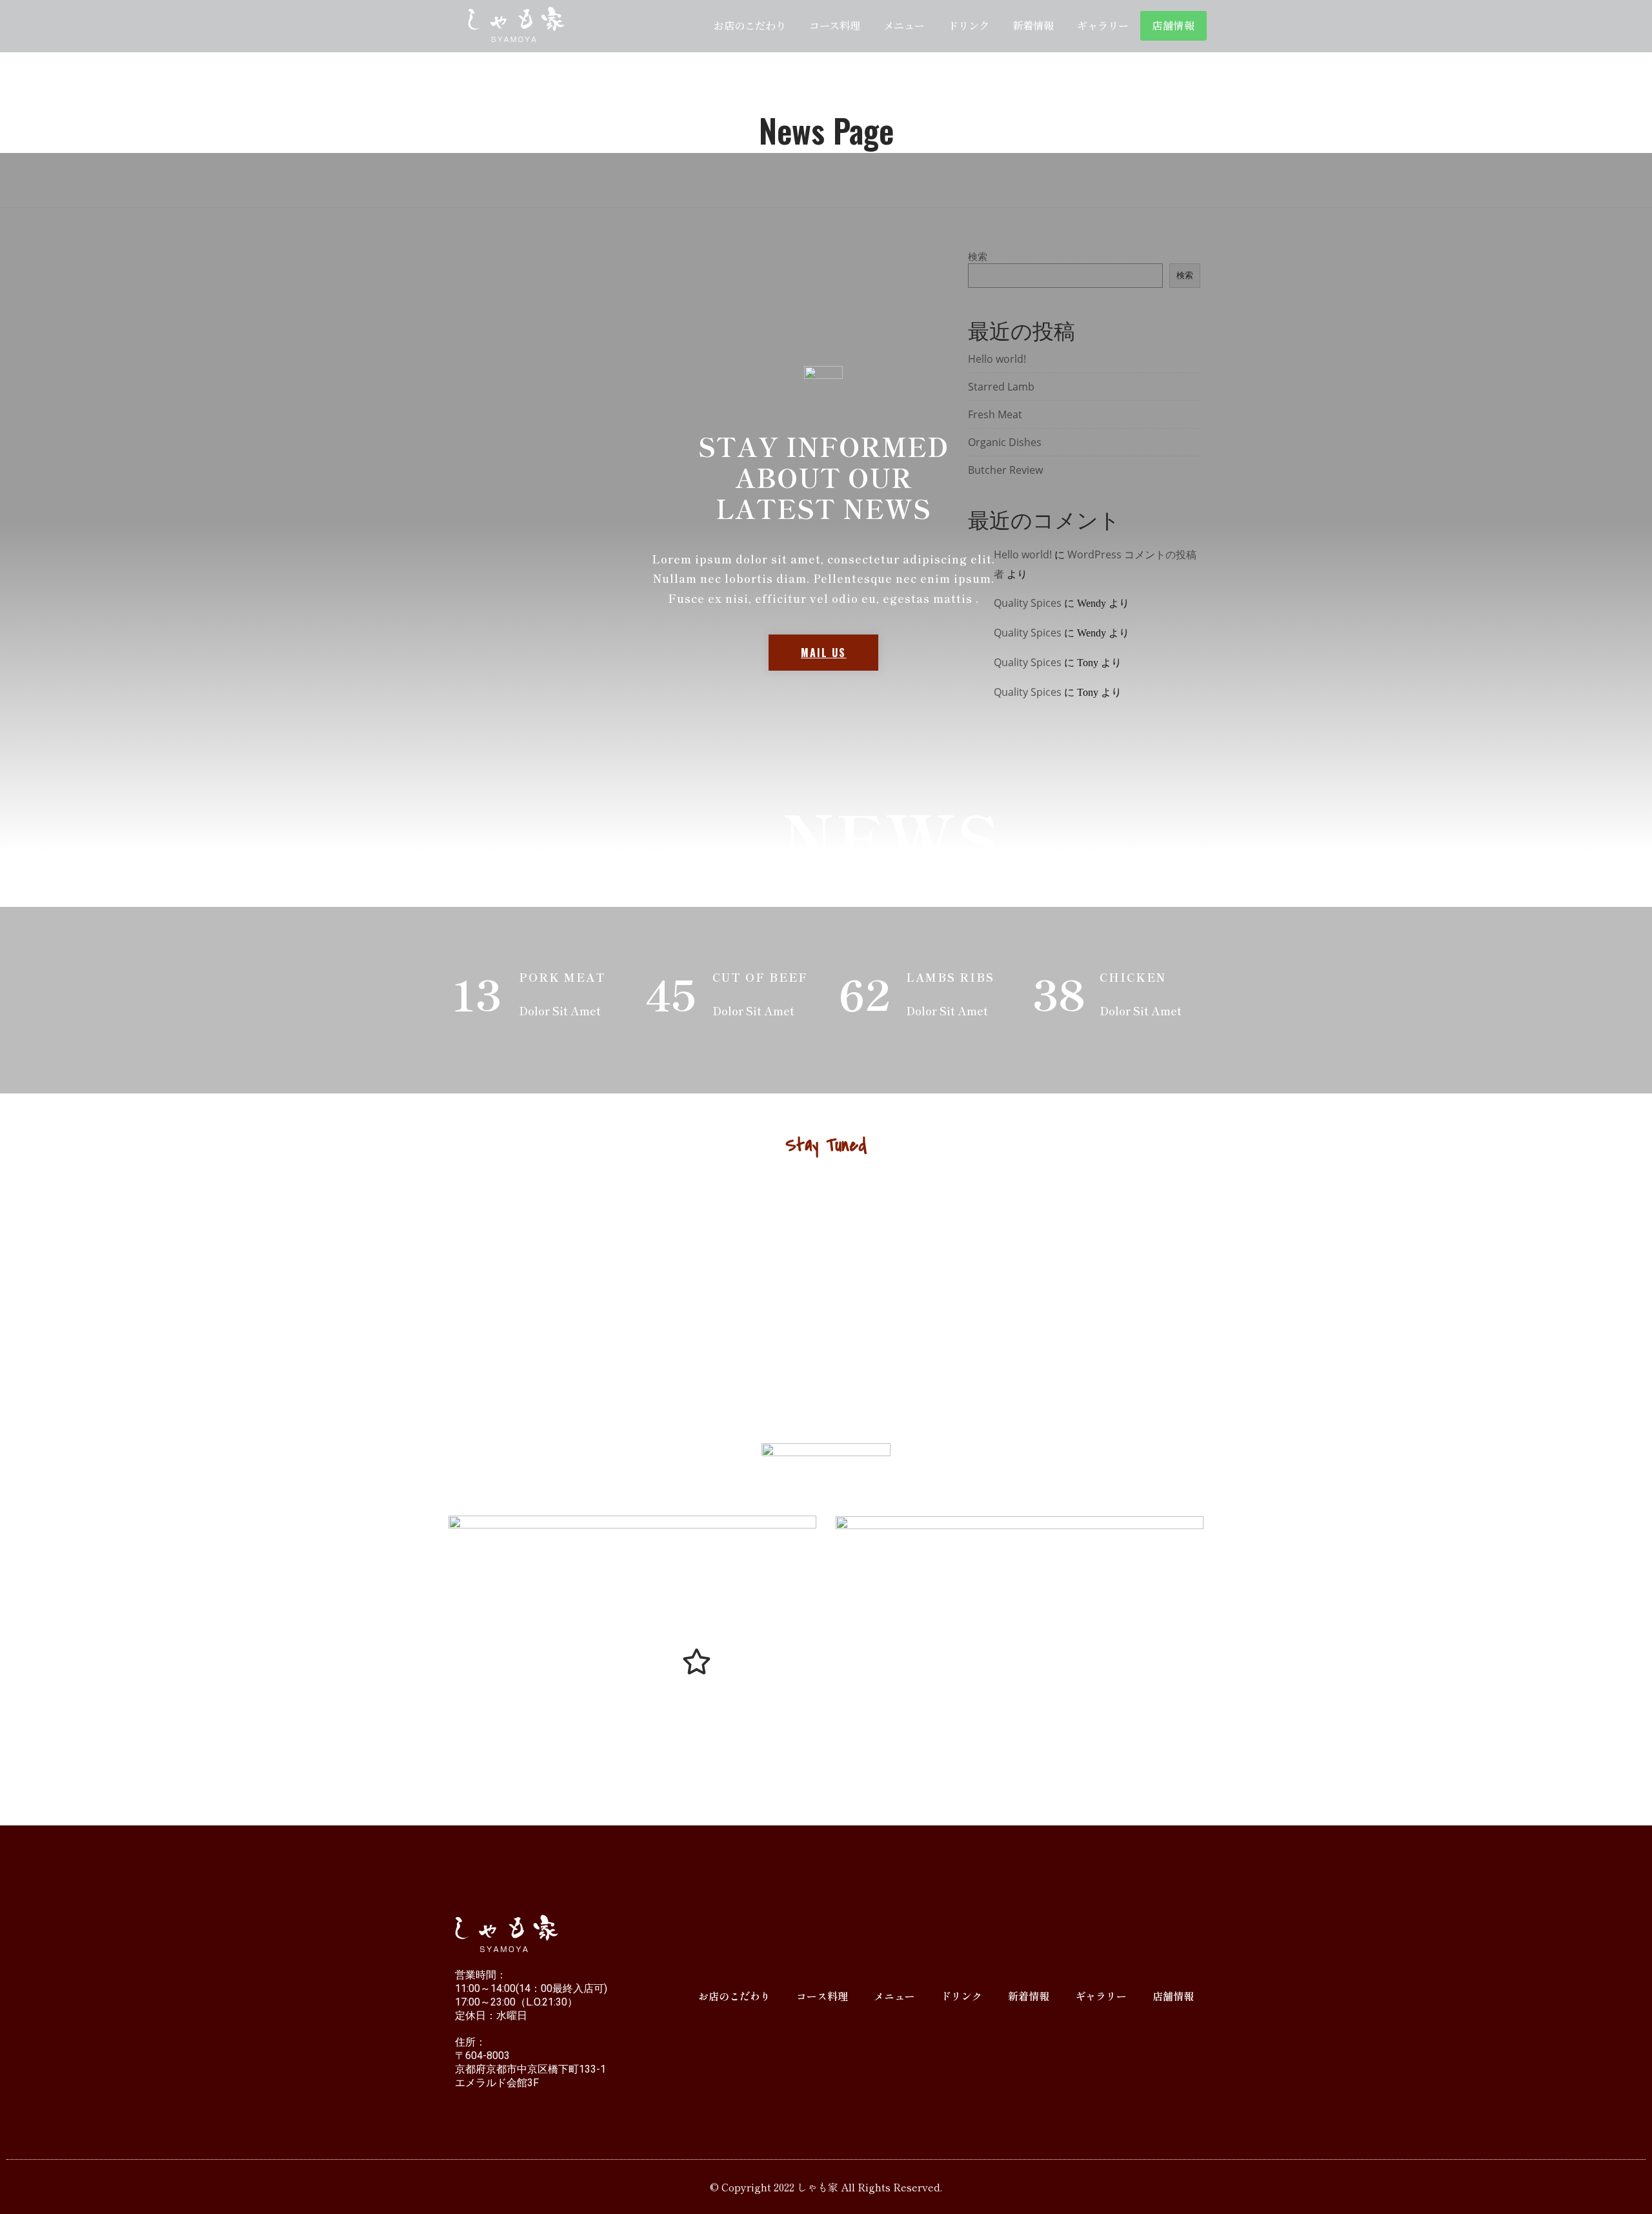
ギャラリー (1103, 25)
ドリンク (969, 25)
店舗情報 (1174, 25)
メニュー (904, 25)
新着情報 (1033, 25)
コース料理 (835, 25)
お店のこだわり (750, 25)
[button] (823, 653)
